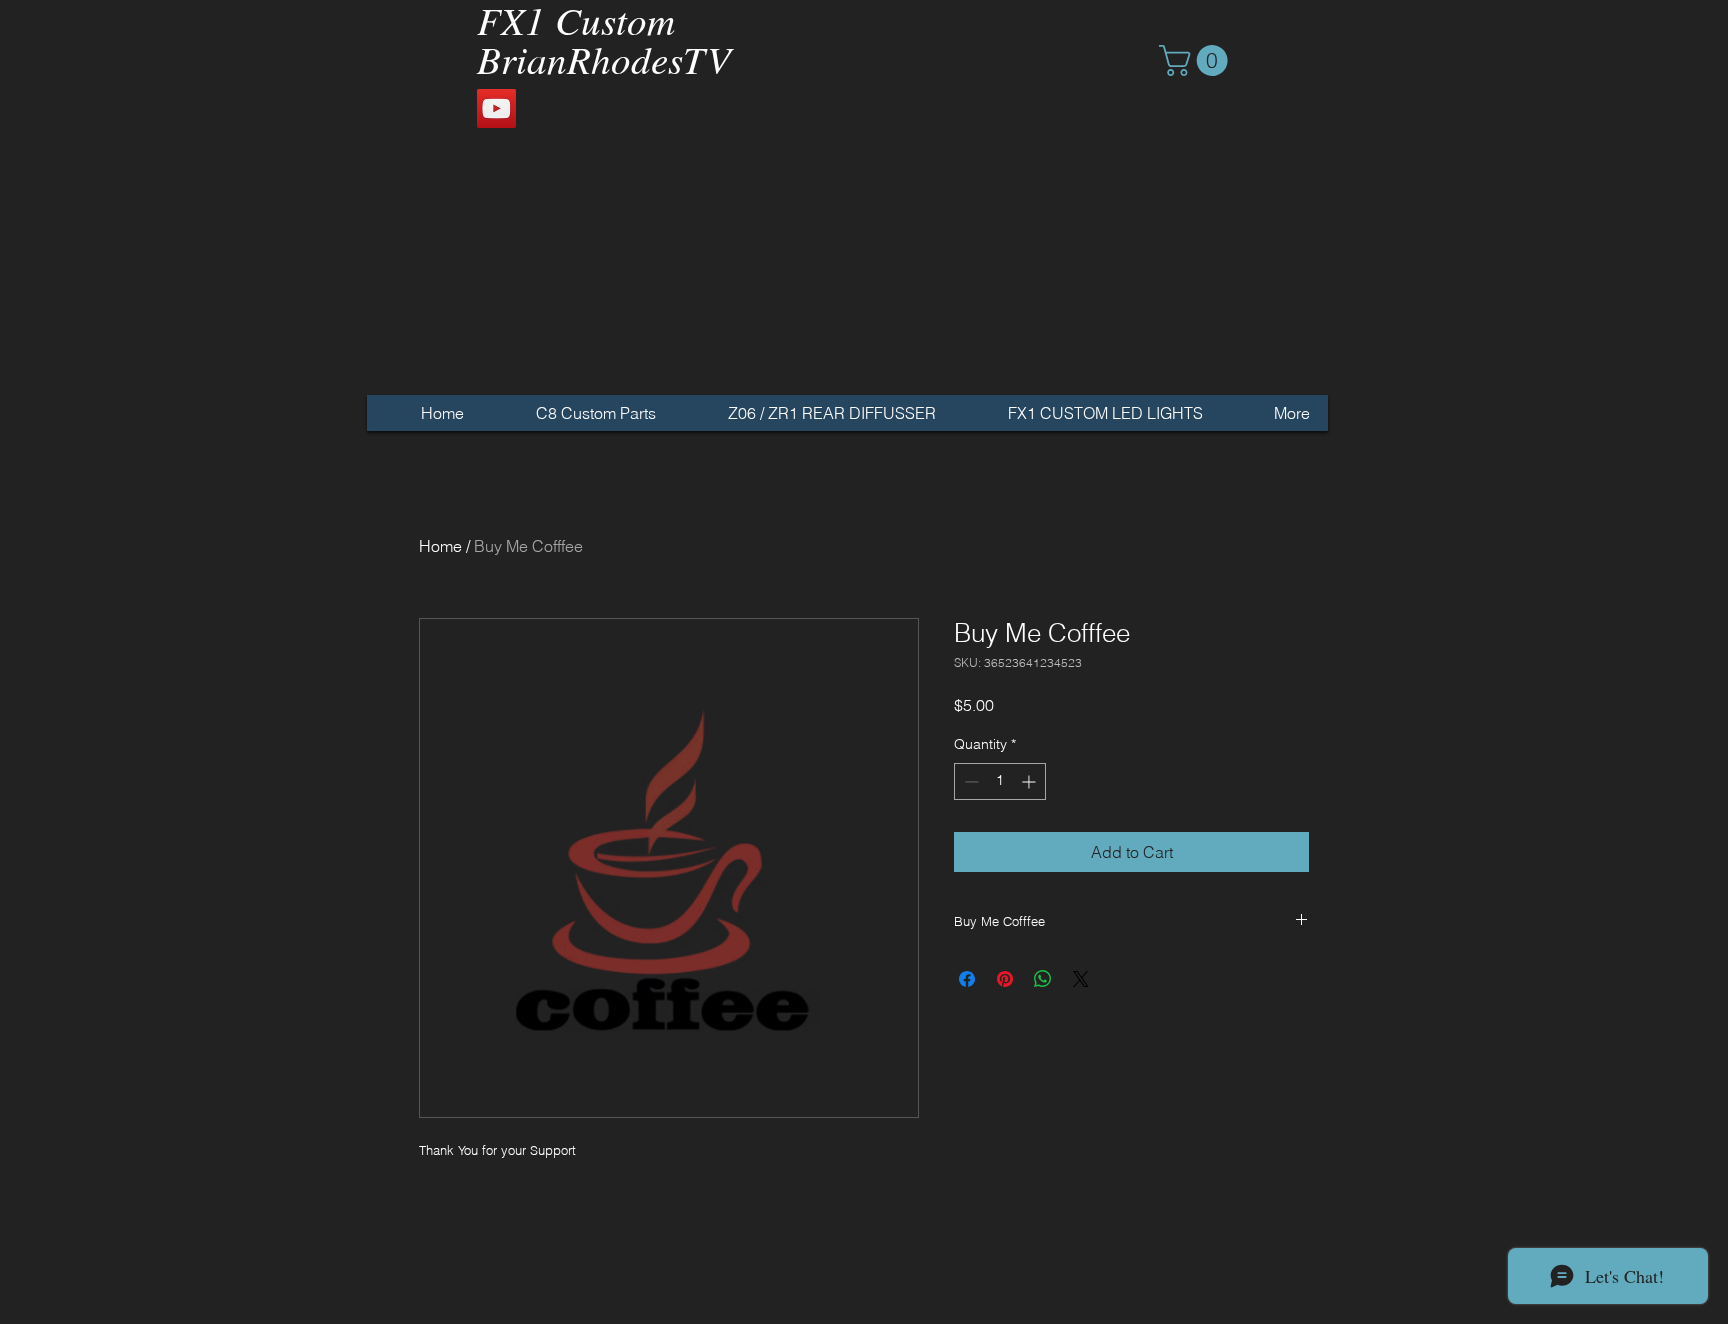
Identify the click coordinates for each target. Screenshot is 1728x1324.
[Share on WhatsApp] (1043, 979)
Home (440, 546)
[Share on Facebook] (967, 979)
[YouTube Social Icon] (496, 108)
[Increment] (1030, 781)
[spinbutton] (1000, 781)
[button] (1197, 60)
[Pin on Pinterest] (1005, 979)
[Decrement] (969, 781)
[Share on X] (1081, 979)
